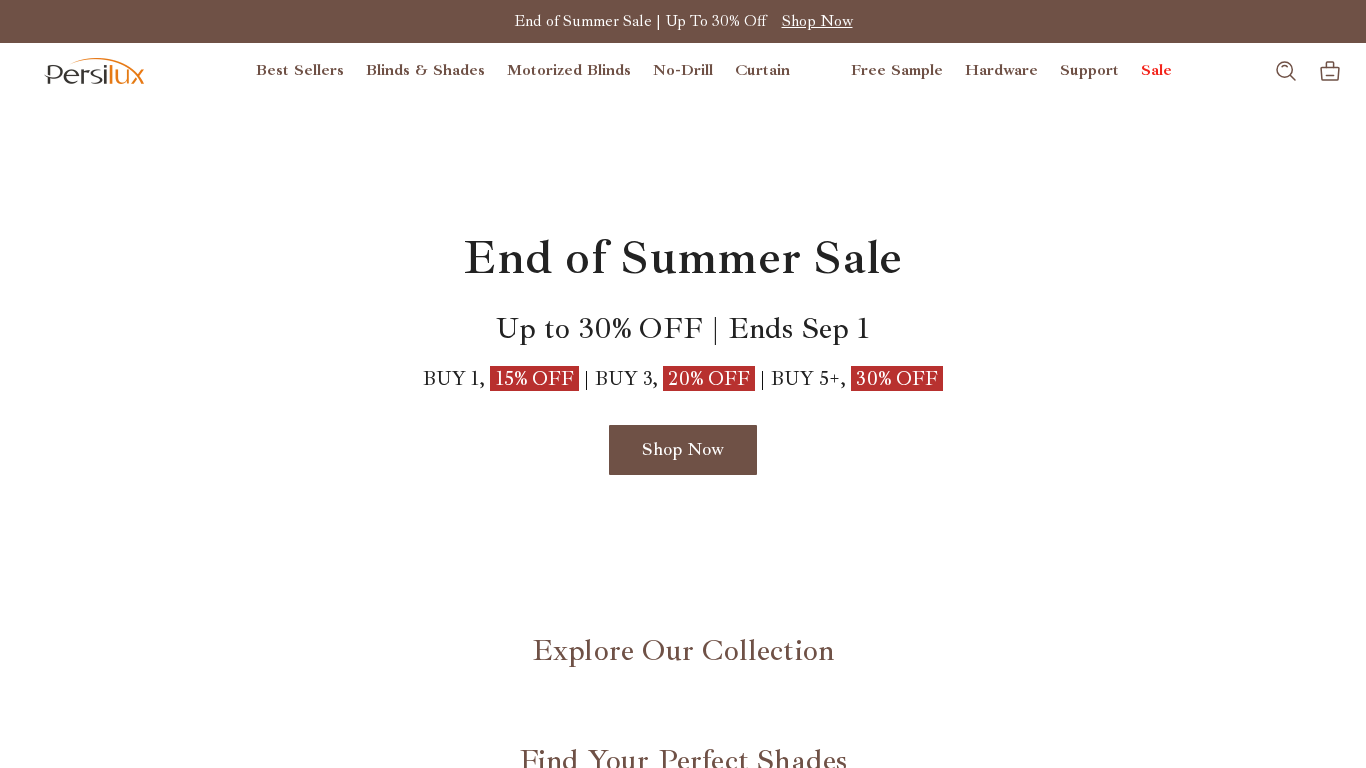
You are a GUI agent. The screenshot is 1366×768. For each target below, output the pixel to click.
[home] (94, 71)
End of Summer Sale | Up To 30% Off (640, 21)
